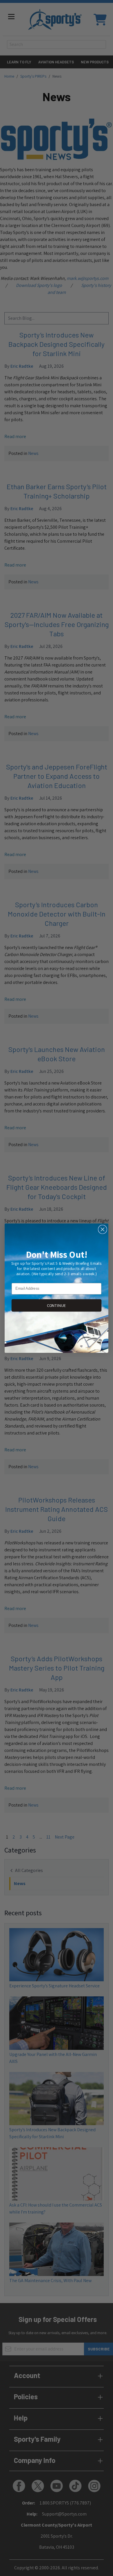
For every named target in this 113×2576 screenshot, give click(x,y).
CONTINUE (57, 1305)
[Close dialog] (103, 1229)
